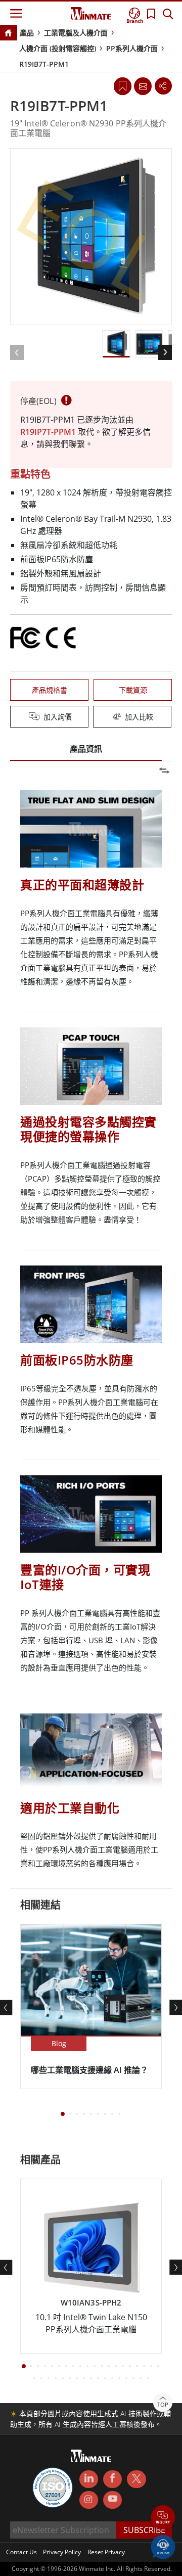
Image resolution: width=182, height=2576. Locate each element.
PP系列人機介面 (132, 48)
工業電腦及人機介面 (76, 33)
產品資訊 (86, 749)
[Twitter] (136, 2478)
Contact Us (21, 2552)
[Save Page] (123, 85)
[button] (163, 2518)
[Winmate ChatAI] (163, 2546)
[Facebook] (112, 2479)
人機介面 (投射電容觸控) (58, 48)
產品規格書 (50, 690)
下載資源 (133, 690)
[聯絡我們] (143, 86)
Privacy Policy (62, 2552)
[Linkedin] (89, 2479)
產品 (27, 33)
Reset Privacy (106, 2552)
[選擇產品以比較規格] (92, 717)
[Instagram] (89, 2500)
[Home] (8, 34)
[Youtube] (112, 2500)
